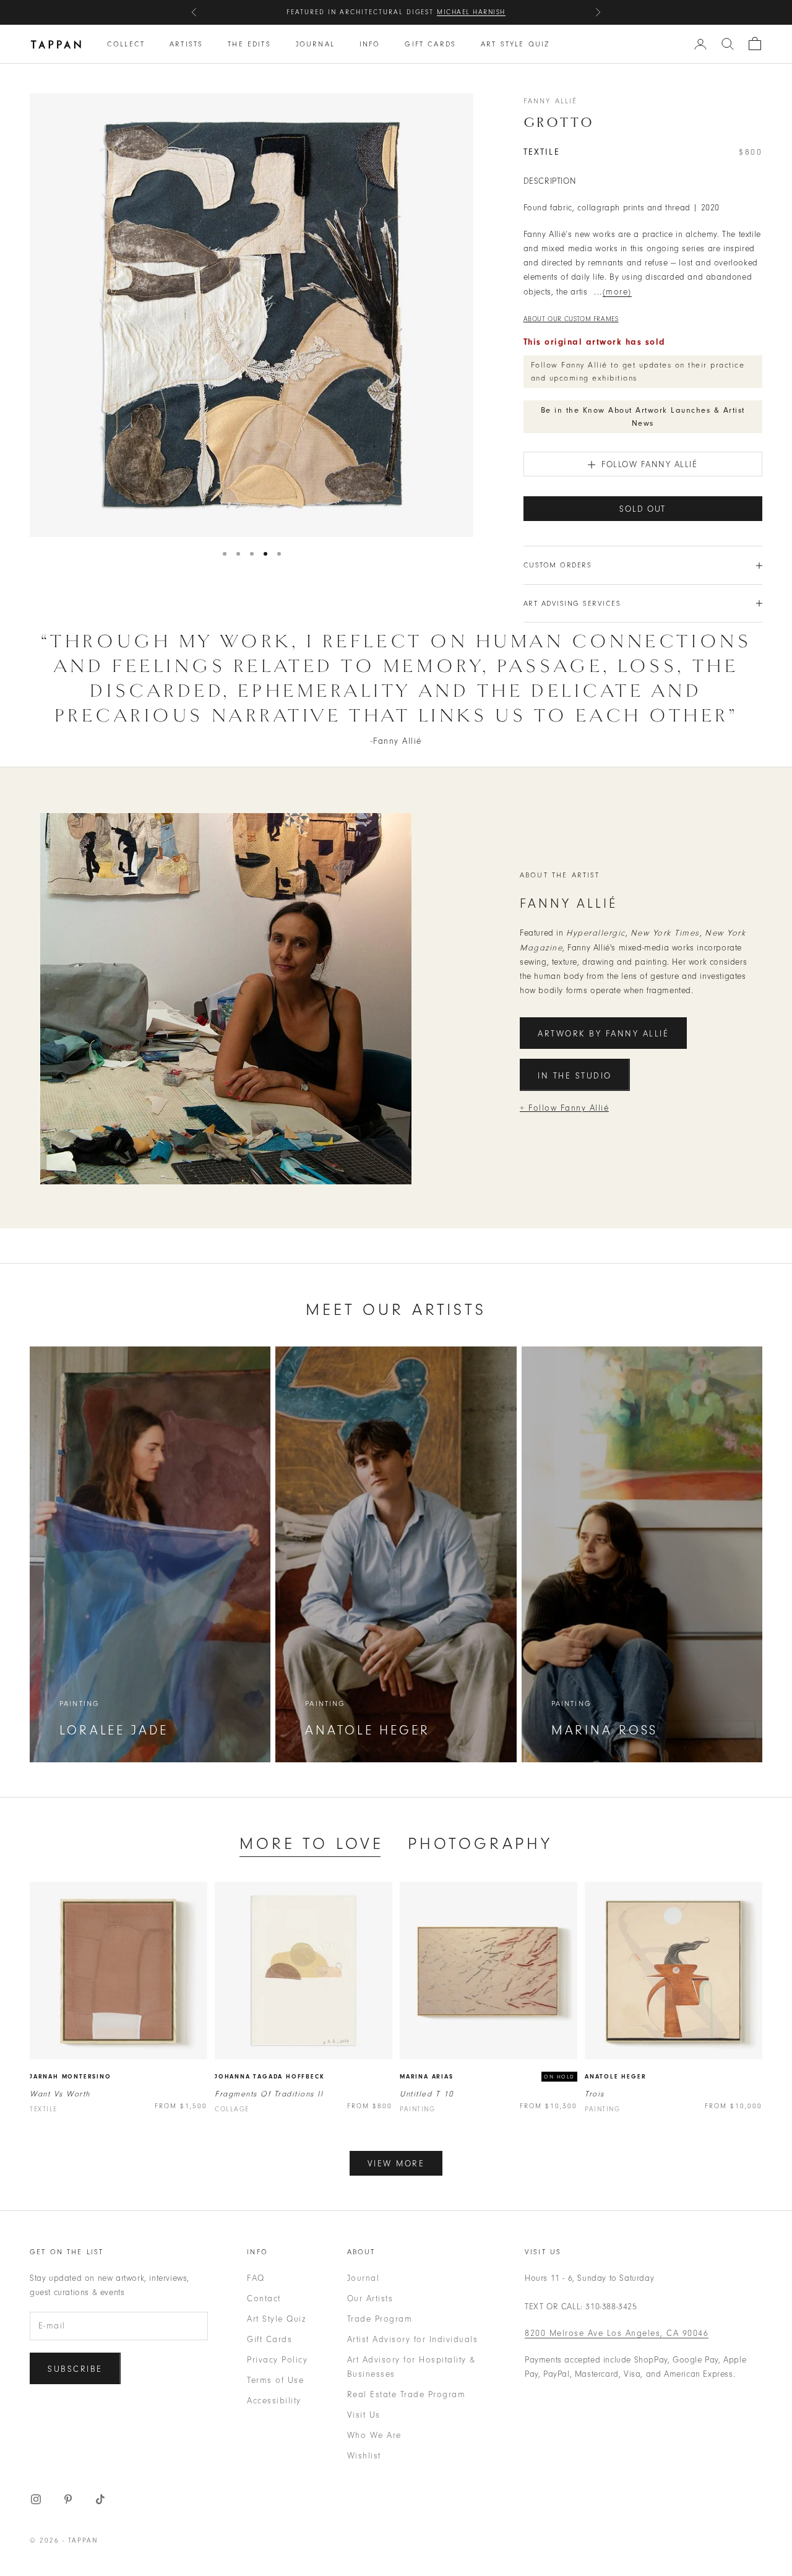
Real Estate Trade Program (407, 2394)
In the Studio (575, 1076)
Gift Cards (430, 44)
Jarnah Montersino (71, 2077)
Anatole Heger (615, 2077)
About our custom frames (571, 319)
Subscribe (75, 2369)
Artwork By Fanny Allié (603, 1034)
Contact (264, 2298)
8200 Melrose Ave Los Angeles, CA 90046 (617, 2333)
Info (370, 44)
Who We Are (374, 2435)
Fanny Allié (551, 101)
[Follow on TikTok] (100, 2499)
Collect (126, 44)
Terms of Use (275, 2380)
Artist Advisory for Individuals (413, 2339)
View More (396, 2164)
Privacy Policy (277, 2360)
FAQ (256, 2278)
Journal (315, 44)
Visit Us (364, 2415)
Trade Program (380, 2319)
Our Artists (370, 2298)
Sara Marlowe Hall (460, 12)
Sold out (643, 509)
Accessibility (274, 2401)
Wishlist (364, 2456)
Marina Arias (427, 2077)
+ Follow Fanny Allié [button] (564, 1108)
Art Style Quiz (515, 44)
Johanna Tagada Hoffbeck (269, 2077)
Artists (186, 44)
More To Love (311, 1844)
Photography (480, 1844)
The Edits (249, 44)
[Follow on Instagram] (36, 2499)
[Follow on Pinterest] (68, 2499)
